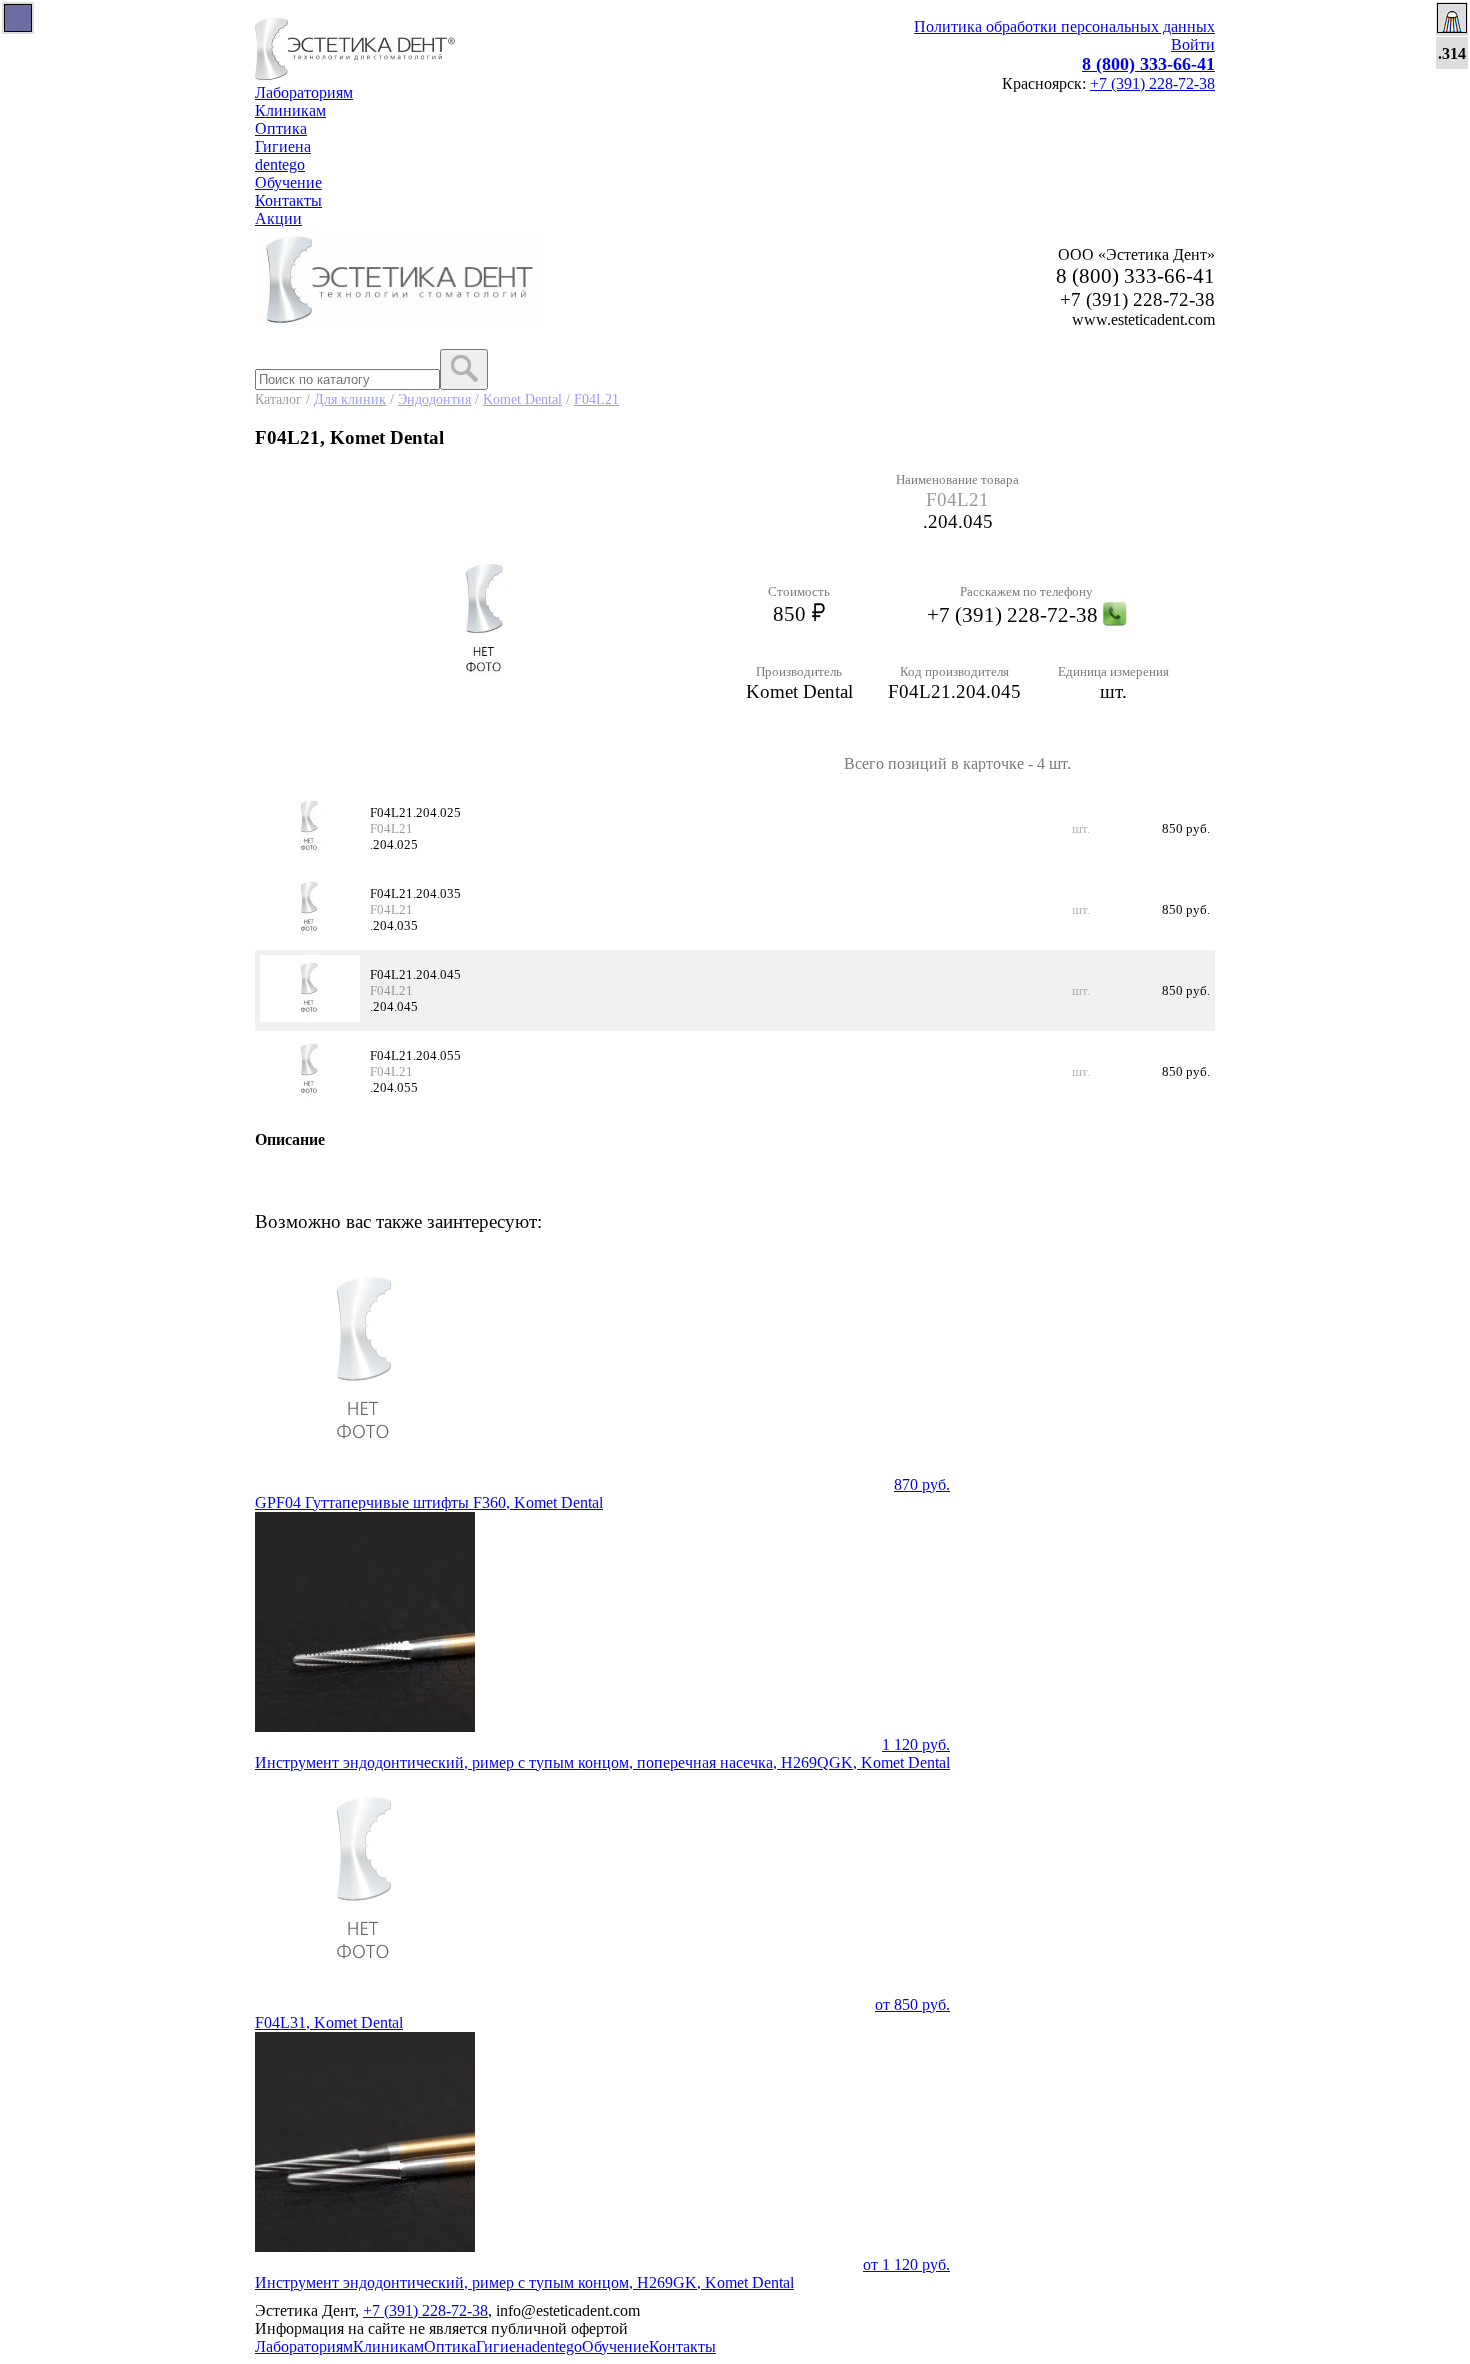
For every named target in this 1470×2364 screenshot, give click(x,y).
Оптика (281, 128)
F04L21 (596, 399)
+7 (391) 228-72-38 (1152, 83)
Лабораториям (304, 92)
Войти (1193, 44)
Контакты (288, 200)
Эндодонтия (434, 399)
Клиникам (290, 110)
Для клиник (350, 399)
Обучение (288, 182)
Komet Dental (522, 399)
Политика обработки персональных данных (1064, 26)
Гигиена (283, 146)
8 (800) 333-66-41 (1148, 64)
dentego (280, 164)
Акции (278, 218)
